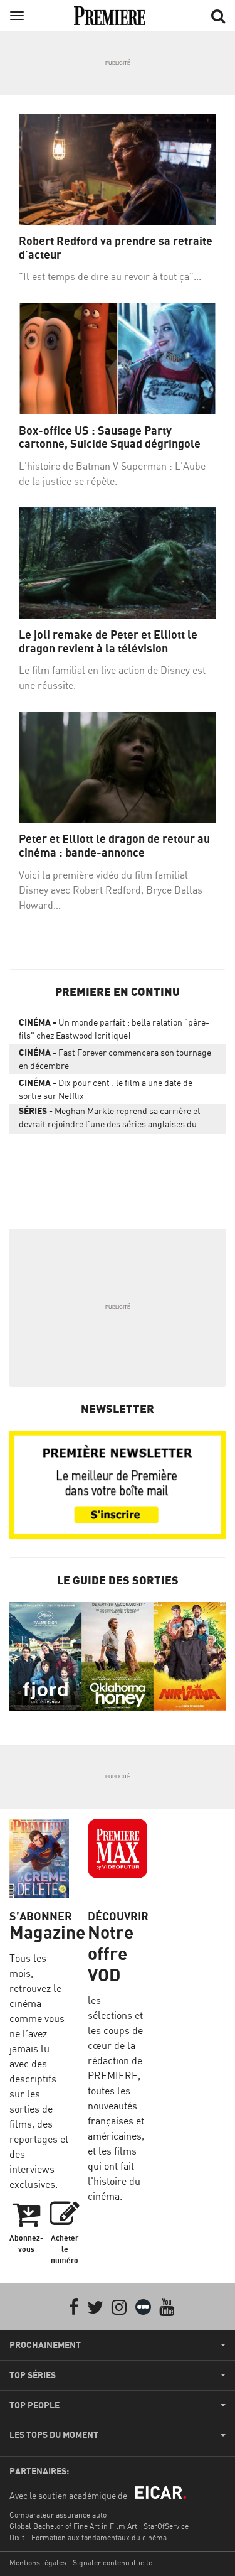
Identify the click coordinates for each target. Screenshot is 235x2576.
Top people (34, 2405)
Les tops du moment (54, 2435)
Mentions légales (38, 2562)
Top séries (33, 2375)
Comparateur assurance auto (58, 2515)
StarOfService (166, 2526)
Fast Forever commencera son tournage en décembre (115, 1059)
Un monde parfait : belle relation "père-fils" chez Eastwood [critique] (114, 1029)
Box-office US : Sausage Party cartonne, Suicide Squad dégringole (110, 437)
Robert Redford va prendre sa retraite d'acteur (116, 248)
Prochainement (45, 2345)
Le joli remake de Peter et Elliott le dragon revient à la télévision (108, 641)
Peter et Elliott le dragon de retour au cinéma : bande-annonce (114, 846)
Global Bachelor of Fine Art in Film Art (73, 2526)
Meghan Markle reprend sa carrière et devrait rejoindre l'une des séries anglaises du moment (110, 1120)
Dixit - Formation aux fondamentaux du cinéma (88, 2537)
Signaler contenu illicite (112, 2562)
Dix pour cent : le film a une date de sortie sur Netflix (106, 1089)
